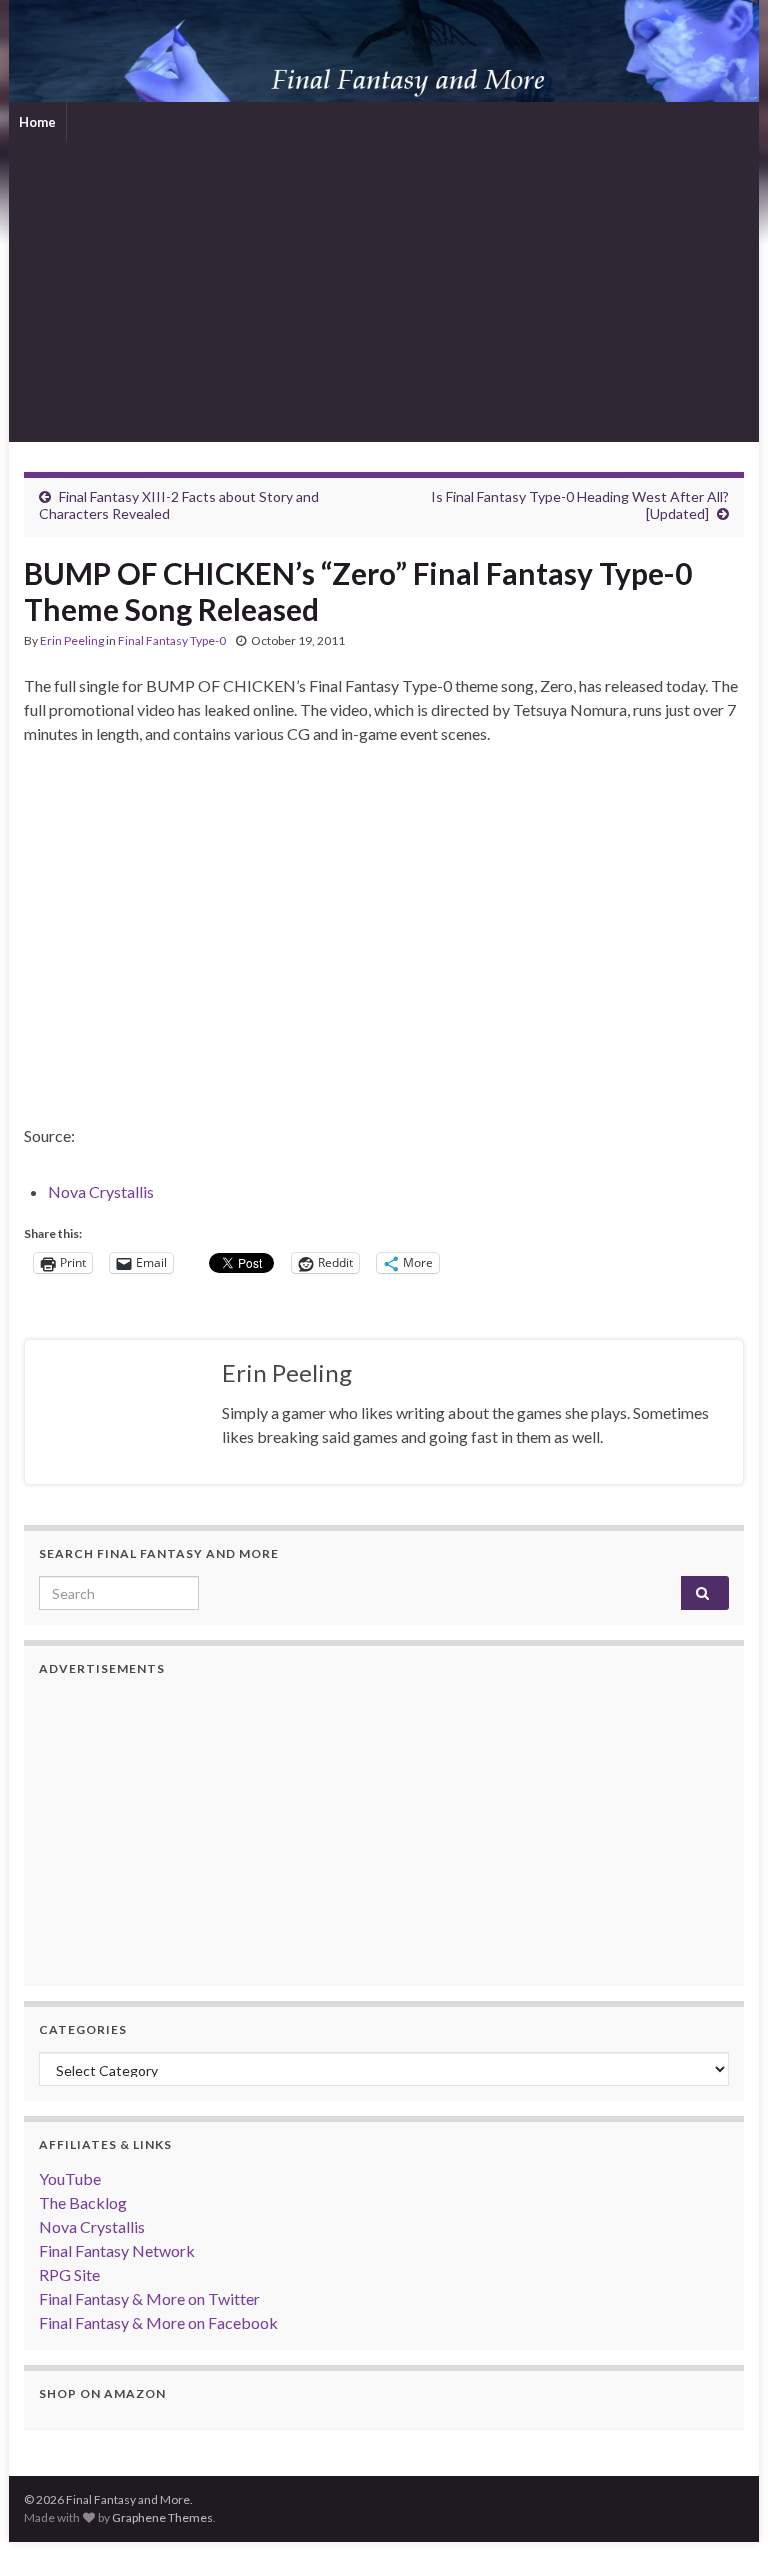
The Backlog (83, 2202)
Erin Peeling (72, 640)
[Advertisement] (384, 292)
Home (37, 122)
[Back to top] (723, 2521)
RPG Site (69, 2274)
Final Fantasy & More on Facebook (158, 2322)
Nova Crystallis (101, 1191)
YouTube (70, 2178)
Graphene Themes (162, 2517)
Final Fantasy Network (117, 2250)
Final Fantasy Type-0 (172, 640)
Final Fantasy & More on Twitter (149, 2298)
